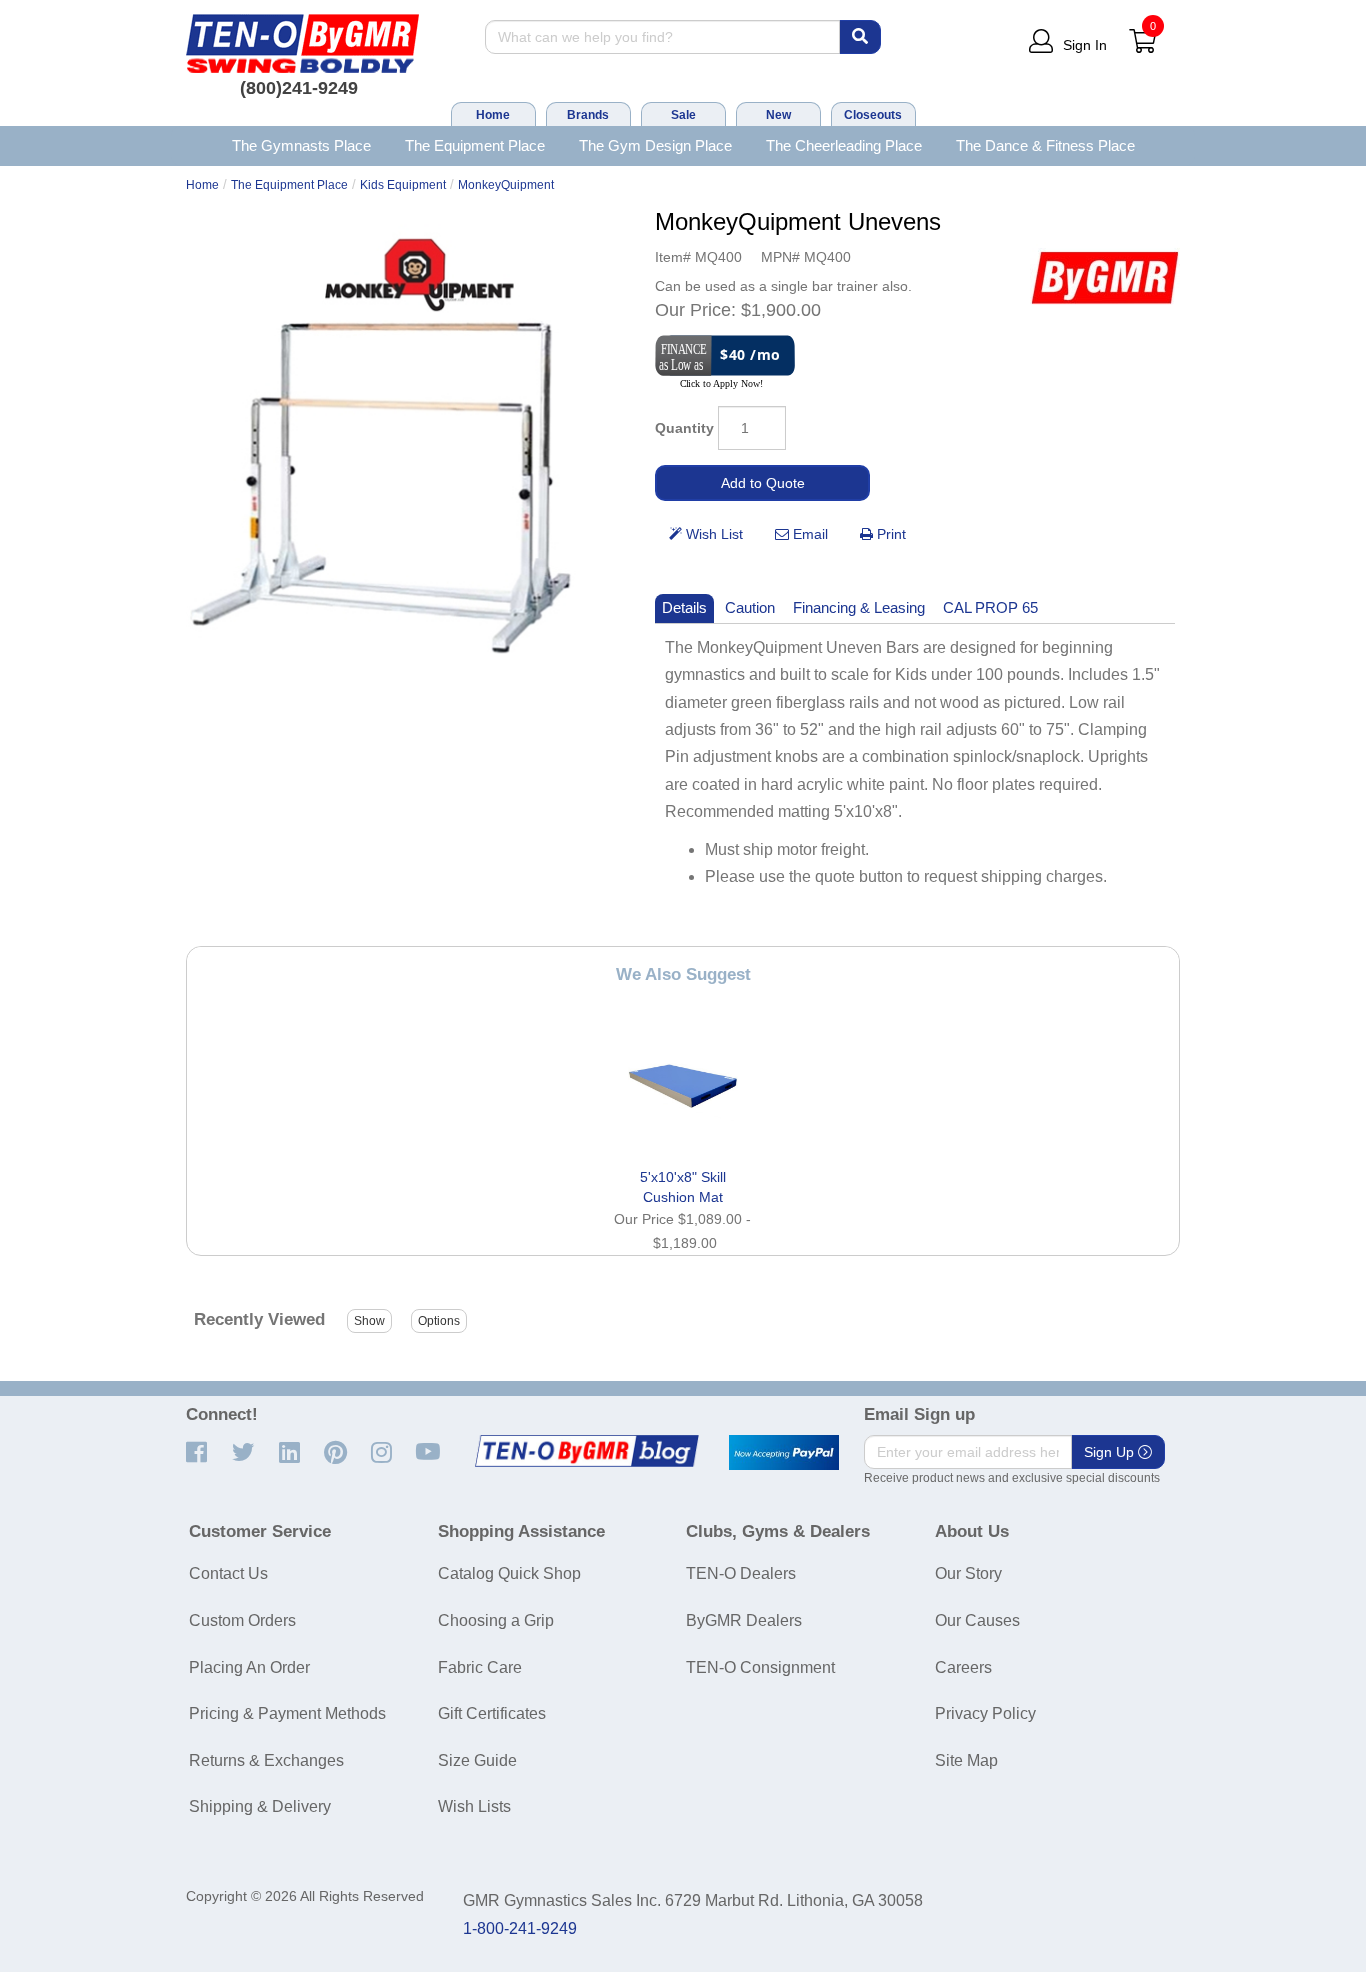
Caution (750, 607)
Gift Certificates (492, 1713)
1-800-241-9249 (520, 1928)
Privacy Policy (985, 1713)
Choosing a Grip (496, 1620)
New (778, 115)
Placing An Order (249, 1667)
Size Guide (477, 1760)
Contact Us (228, 1573)
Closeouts (873, 115)
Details (684, 607)
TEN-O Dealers (741, 1573)
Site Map (966, 1760)
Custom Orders (242, 1620)
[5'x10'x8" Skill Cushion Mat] (683, 1086)
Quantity (684, 428)
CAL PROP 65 (990, 607)
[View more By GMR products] (1105, 277)
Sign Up (1111, 1452)
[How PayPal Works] (784, 1453)
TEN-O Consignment (760, 1667)
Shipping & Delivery (260, 1806)
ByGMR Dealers (744, 1620)
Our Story (968, 1573)
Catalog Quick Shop (509, 1573)
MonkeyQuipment (506, 185)
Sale (683, 115)
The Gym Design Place (655, 145)
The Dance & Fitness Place (1045, 145)
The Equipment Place (475, 145)
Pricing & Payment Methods (287, 1713)
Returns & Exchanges (266, 1760)
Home (493, 115)
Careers (963, 1667)
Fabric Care (480, 1667)
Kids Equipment (403, 185)
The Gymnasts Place (301, 145)
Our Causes (977, 1620)
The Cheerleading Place (844, 145)
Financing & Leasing (859, 607)
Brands (588, 115)
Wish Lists (474, 1806)
